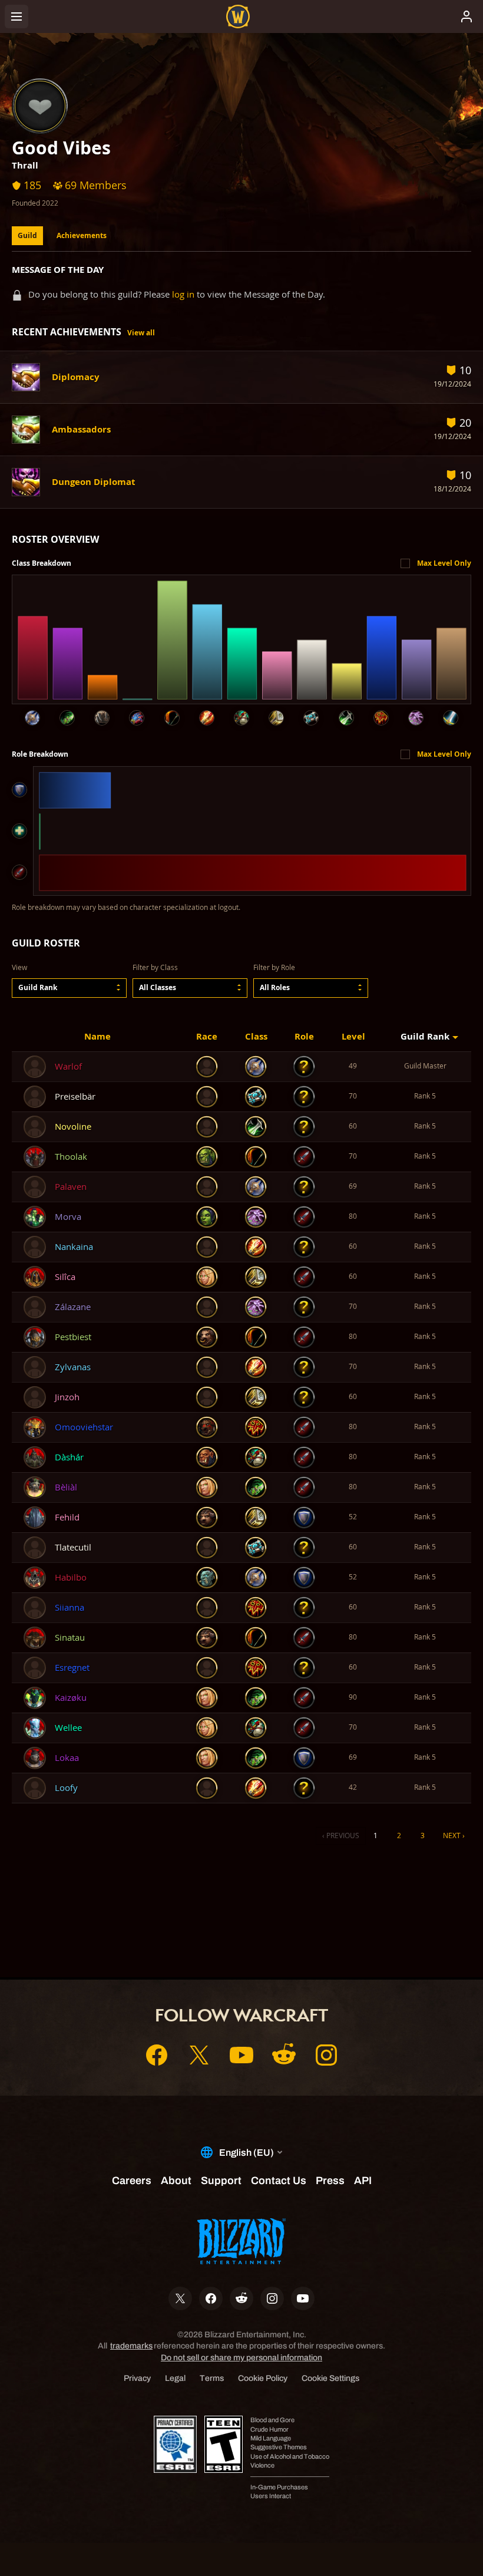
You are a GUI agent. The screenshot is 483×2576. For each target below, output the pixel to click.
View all (141, 333)
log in (183, 294)
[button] (69, 988)
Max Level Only (444, 563)
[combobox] (69, 988)
